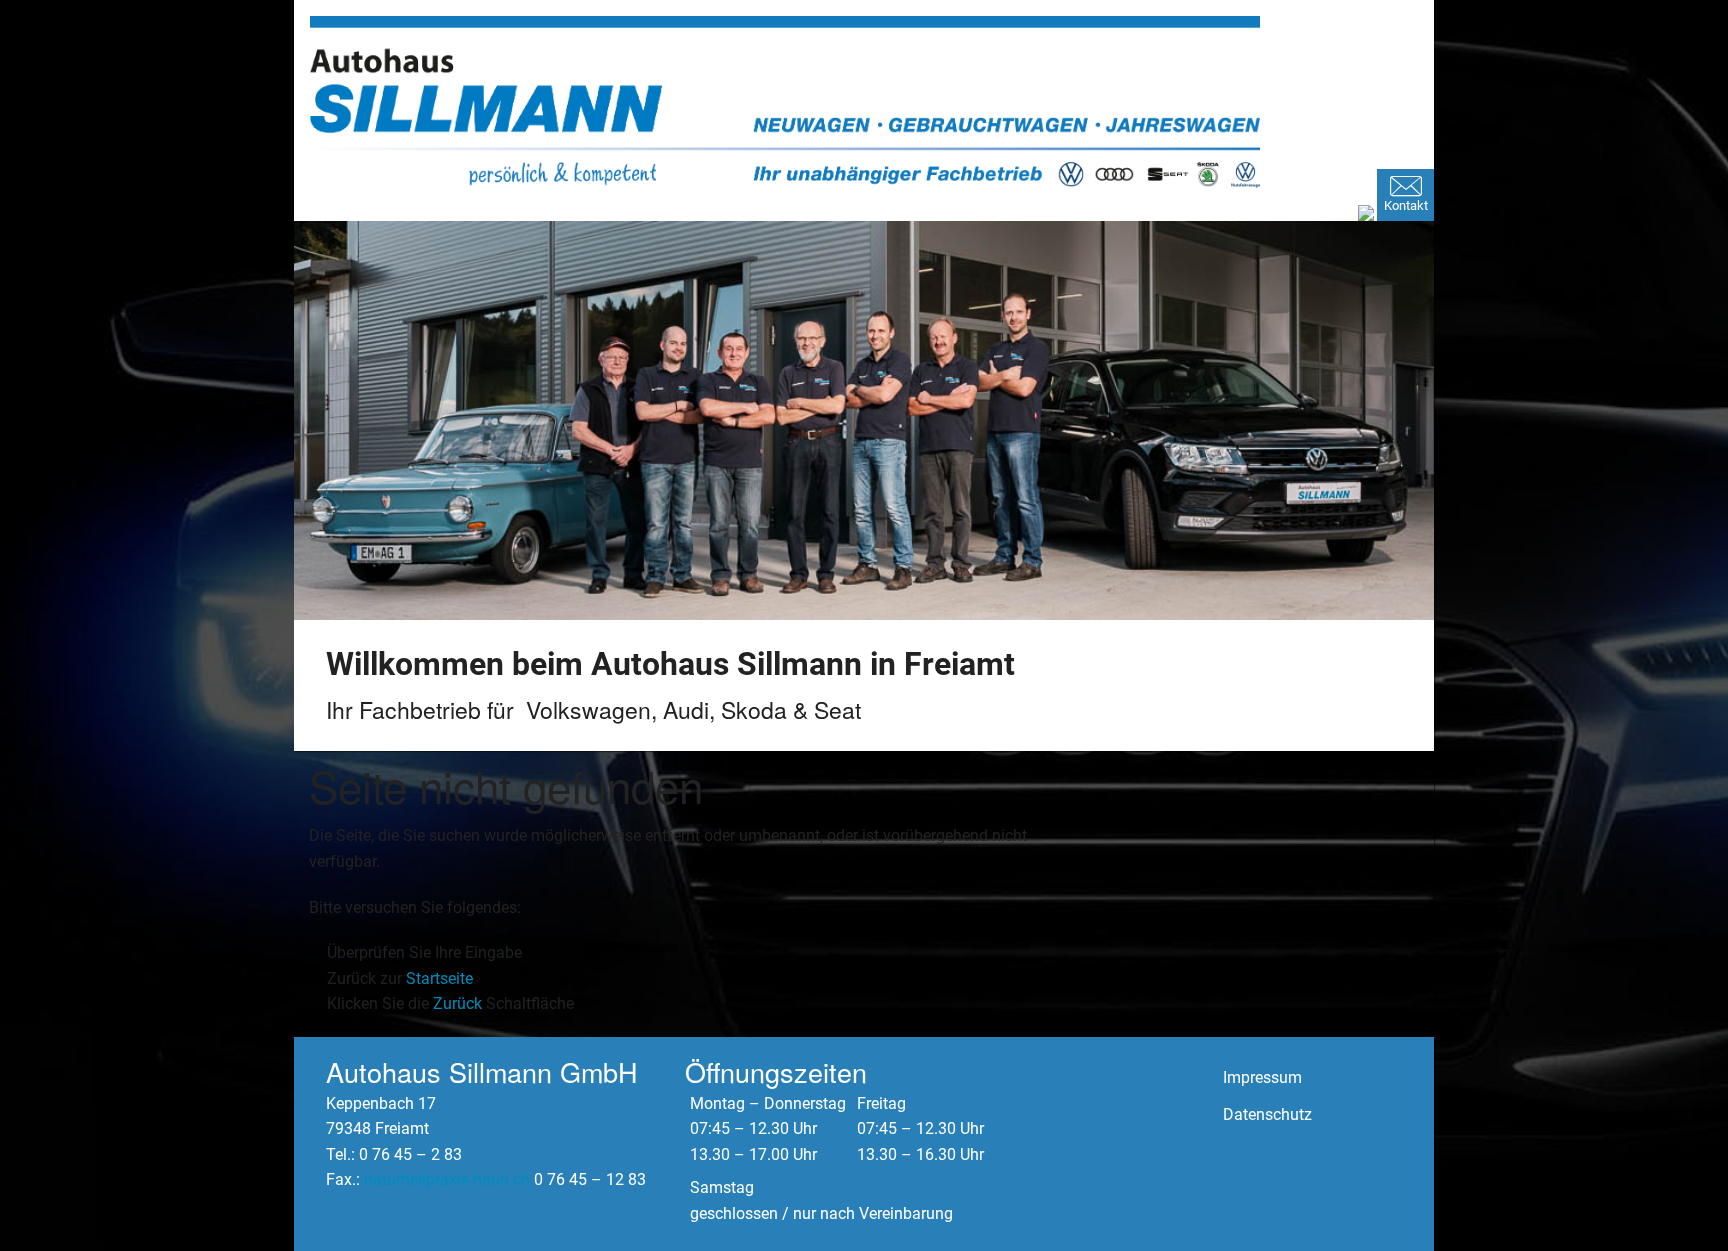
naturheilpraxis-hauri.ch (447, 1179)
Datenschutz (1267, 1114)
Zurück (457, 1003)
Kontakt (1406, 205)
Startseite (439, 978)
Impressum (1262, 1077)
